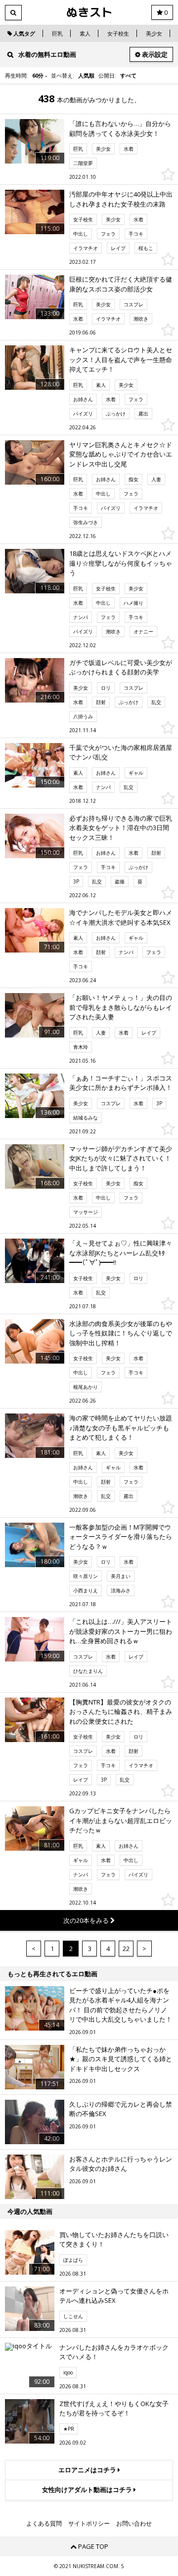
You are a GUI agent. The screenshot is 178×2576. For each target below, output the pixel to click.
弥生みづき (86, 522)
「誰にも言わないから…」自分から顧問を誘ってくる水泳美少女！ (120, 128)
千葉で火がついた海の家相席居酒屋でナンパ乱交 (121, 752)
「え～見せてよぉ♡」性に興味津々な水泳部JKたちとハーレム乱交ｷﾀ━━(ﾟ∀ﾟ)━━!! (121, 1253)
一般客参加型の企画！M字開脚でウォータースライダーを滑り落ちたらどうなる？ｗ (121, 1537)
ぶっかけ (116, 414)
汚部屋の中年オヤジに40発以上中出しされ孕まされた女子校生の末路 (121, 199)
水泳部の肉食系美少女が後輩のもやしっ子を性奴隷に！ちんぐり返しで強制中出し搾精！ (121, 1333)
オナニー (143, 631)
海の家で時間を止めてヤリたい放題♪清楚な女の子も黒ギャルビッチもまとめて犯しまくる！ (121, 1428)
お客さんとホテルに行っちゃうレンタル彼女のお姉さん (121, 2164)
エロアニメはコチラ (88, 2470)
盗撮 (120, 881)
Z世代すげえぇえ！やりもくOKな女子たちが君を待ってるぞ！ (114, 2409)
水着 (129, 149)
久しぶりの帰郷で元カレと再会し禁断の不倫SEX (121, 2109)
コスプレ (133, 304)
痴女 (133, 479)
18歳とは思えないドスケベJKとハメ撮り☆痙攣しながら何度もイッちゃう (121, 563)
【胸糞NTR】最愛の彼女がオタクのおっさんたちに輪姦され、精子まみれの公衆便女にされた (121, 1712)
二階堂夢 (83, 163)
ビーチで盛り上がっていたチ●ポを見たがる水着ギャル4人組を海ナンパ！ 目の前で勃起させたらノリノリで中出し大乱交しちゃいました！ (121, 2005)
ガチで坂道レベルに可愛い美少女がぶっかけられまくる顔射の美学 (121, 667)
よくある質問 (44, 2524)
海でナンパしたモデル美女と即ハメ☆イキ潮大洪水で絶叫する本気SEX (121, 917)
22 (126, 1949)
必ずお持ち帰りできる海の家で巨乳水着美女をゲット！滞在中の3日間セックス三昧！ (121, 828)
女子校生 (118, 33)
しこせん (73, 2316)
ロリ (106, 688)
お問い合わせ (134, 2524)
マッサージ (86, 1212)
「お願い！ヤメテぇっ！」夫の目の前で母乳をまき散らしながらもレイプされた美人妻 (121, 1007)
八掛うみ (83, 716)
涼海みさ (121, 1590)
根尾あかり (86, 1387)
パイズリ (83, 414)
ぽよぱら (73, 2260)
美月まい (121, 1576)
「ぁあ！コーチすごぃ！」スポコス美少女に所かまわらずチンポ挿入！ (121, 1083)
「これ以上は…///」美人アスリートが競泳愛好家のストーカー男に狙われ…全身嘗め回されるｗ (121, 1631)
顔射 (101, 702)
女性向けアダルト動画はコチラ (88, 2490)
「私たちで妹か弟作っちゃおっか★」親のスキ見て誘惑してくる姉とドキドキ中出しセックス (121, 2059)
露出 (143, 414)
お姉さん (83, 399)
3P (76, 881)
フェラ (108, 234)
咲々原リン (86, 1576)
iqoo (68, 2372)
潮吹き (141, 319)
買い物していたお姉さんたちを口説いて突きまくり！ (114, 2240)
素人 (85, 33)
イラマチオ (86, 248)
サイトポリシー (89, 2524)
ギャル (136, 773)
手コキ (136, 234)
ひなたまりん (88, 1671)
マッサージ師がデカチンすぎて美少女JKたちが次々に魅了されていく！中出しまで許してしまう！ (121, 1158)
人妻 (156, 479)
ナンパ (81, 617)
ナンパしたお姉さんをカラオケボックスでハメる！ (114, 2352)
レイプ (118, 248)
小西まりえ (86, 1590)
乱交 (156, 702)
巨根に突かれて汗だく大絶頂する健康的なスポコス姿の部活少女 (121, 284)
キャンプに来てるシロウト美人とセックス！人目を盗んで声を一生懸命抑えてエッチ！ (121, 359)
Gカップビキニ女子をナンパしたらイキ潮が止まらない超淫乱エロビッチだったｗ (121, 1820)
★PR (69, 2429)
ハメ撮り (133, 603)
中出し (81, 234)
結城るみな (86, 1118)
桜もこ (146, 248)
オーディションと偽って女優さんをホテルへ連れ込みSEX (114, 2296)
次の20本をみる (87, 1920)
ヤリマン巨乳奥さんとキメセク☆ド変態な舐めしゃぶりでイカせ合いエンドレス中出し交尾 (121, 454)
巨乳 (57, 33)
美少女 (154, 33)
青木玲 (81, 1047)
